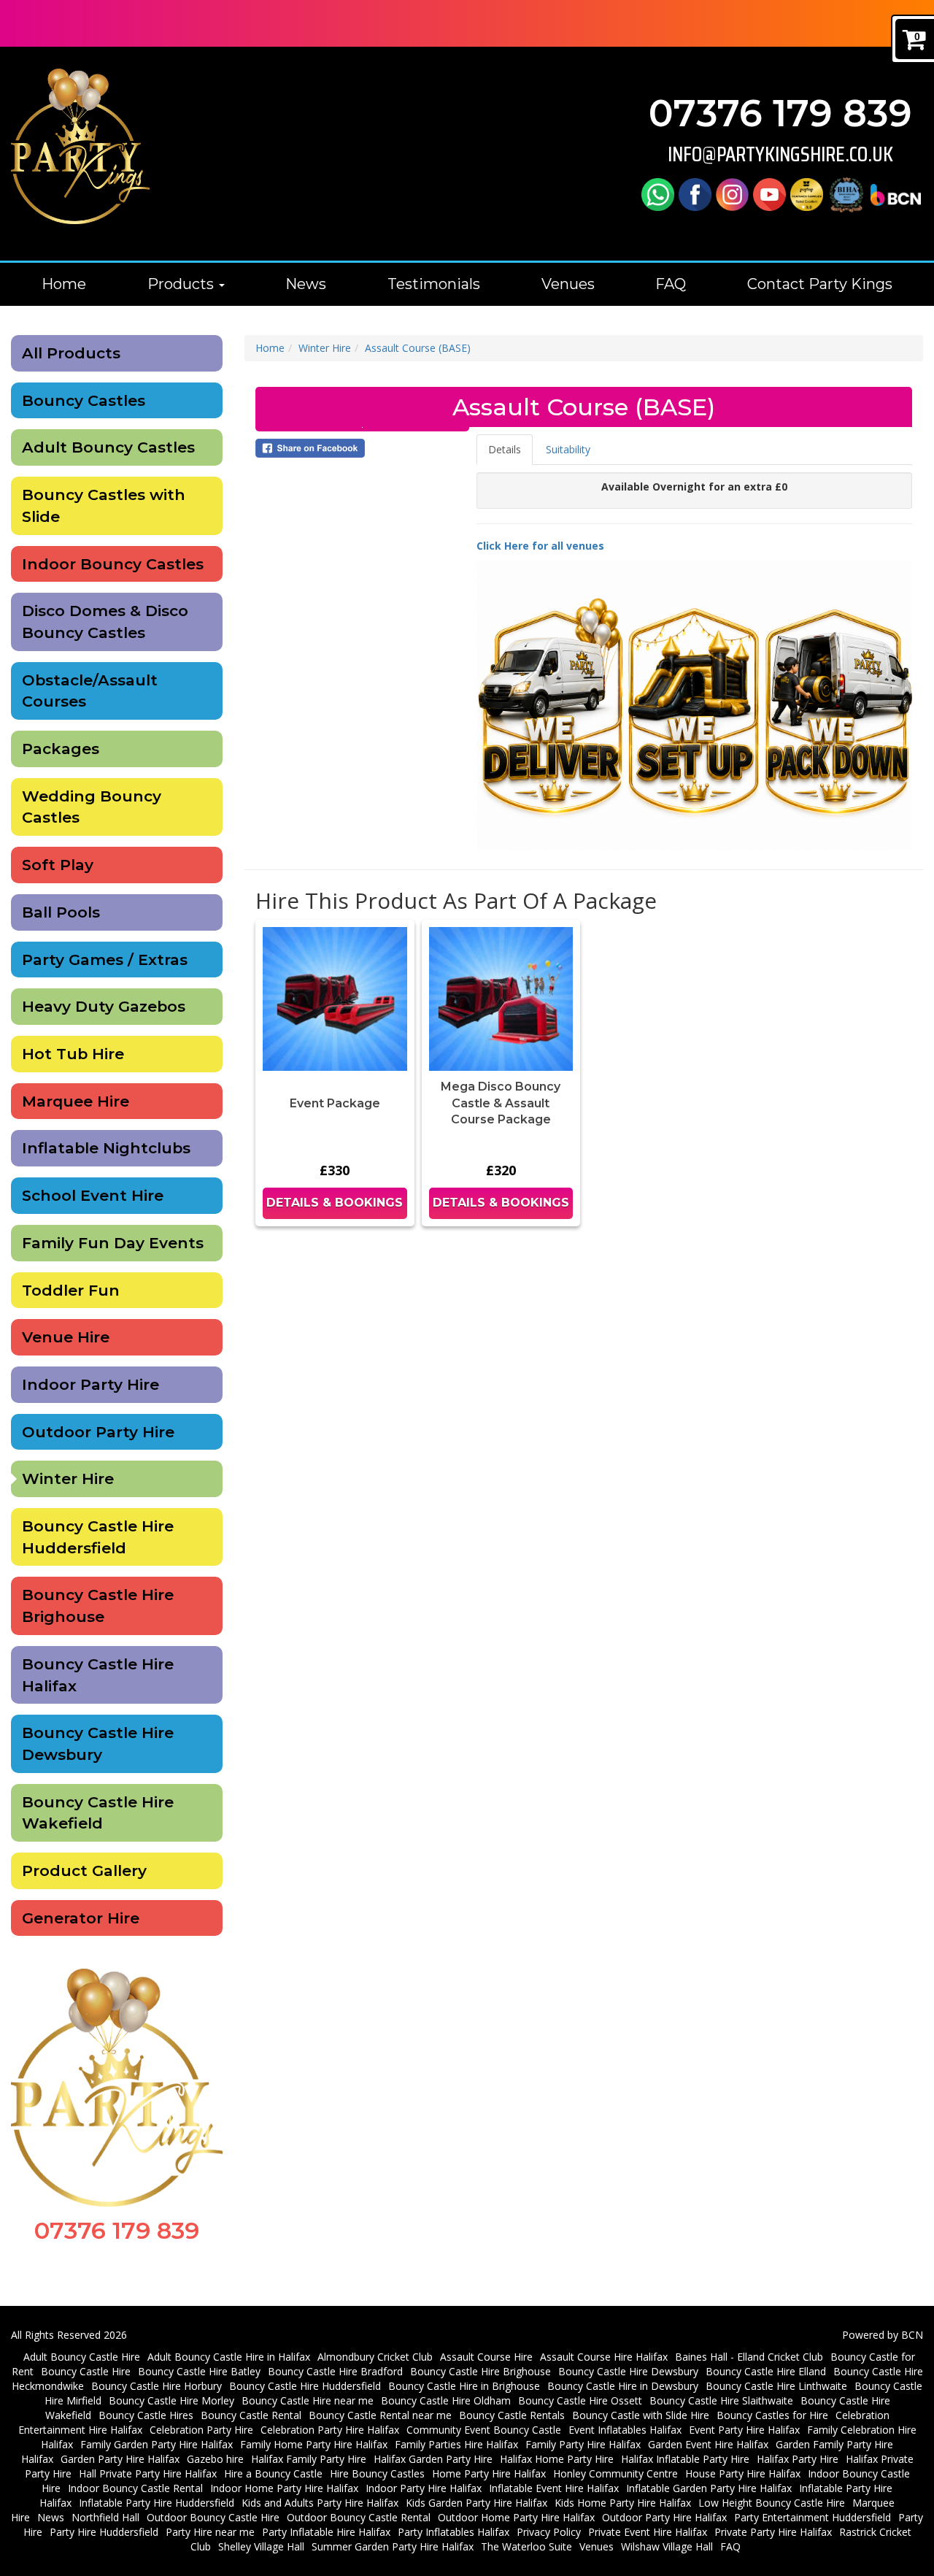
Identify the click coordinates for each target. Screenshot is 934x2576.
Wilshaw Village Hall (667, 2546)
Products (182, 284)
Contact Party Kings (820, 284)
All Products (71, 353)
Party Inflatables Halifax (454, 2532)
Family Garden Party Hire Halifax (157, 2444)
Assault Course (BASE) (418, 348)
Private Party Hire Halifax (773, 2532)
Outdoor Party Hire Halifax (664, 2517)
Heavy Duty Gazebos (104, 1006)
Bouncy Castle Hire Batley (199, 2371)
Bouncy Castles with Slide (104, 505)
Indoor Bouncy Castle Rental (135, 2488)
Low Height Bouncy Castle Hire (772, 2503)
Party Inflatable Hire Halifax (326, 2532)
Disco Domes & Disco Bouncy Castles (105, 622)
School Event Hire (93, 1195)
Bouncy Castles (84, 400)
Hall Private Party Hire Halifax (148, 2473)
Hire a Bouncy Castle (273, 2473)
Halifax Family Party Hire (309, 2459)
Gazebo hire (215, 2459)
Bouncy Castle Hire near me (308, 2400)
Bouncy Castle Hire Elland (766, 2371)
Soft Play (58, 865)
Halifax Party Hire (798, 2459)
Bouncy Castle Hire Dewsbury (98, 1743)
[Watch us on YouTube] (769, 194)
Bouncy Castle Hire (86, 2371)
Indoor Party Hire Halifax (424, 2488)
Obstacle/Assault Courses (90, 691)
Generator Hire (81, 1918)
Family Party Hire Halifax (583, 2444)
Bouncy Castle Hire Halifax (98, 1675)
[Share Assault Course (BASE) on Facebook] (362, 448)
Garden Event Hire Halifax (708, 2444)
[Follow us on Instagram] (732, 194)
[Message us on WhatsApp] (658, 194)
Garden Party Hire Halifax (120, 2459)
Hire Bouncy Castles (377, 2473)
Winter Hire (68, 1479)
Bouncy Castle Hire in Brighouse (464, 2386)
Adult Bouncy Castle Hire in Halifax (229, 2357)
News (306, 284)
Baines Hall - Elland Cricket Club (749, 2357)
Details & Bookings (335, 1203)
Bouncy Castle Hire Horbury (157, 2386)
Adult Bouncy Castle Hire (82, 2357)
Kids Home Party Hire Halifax (623, 2503)
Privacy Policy (549, 2532)
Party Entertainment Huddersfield (813, 2517)
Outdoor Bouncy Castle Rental (359, 2517)
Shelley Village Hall (261, 2546)
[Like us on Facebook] (695, 194)
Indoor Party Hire (90, 1384)
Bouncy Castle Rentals (512, 2415)
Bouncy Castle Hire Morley (171, 2400)
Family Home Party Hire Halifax (314, 2444)
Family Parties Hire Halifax (456, 2444)
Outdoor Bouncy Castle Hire (213, 2517)
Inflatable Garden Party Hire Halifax (709, 2488)
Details (505, 449)
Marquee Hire (76, 1101)
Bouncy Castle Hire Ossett (580, 2400)
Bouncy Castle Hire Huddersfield (98, 1537)
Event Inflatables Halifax (625, 2430)
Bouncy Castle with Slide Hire (641, 2415)
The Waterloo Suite (526, 2546)
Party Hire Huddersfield (104, 2532)
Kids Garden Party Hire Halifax (476, 2503)
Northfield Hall (105, 2517)
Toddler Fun (71, 1290)
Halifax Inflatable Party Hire (685, 2459)
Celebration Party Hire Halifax (330, 2430)
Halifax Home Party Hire (557, 2459)
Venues (568, 284)
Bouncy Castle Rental (251, 2415)
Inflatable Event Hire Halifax (554, 2488)
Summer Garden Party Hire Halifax (393, 2546)
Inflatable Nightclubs (106, 1148)
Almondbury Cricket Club (375, 2357)
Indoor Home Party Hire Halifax (284, 2488)
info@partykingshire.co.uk (780, 154)
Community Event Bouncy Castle (484, 2430)
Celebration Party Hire (201, 2430)
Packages (61, 749)
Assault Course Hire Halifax (604, 2357)
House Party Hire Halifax (743, 2473)
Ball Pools (61, 912)
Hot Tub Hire (73, 1054)
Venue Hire (66, 1337)
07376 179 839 (780, 114)
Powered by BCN (883, 2335)
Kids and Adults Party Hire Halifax (320, 2503)
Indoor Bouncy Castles (113, 564)
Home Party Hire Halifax (489, 2473)
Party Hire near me (210, 2532)
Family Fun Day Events (113, 1243)
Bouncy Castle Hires (146, 2415)
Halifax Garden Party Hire (433, 2459)
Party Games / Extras (105, 960)
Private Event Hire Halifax (648, 2532)
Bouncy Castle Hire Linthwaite (776, 2386)
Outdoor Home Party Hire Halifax (516, 2517)
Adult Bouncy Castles (108, 447)
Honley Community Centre (615, 2473)
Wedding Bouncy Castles (92, 807)
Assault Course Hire (486, 2357)
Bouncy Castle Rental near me (380, 2415)
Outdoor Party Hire (98, 1432)
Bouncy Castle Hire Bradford (335, 2371)
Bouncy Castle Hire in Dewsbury (623, 2386)
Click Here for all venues (540, 546)
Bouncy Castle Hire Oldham (446, 2400)
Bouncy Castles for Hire (772, 2415)
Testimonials (434, 284)
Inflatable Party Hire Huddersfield (157, 2503)
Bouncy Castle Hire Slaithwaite (721, 2400)
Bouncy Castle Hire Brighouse (98, 1606)
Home (64, 284)
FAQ (671, 284)
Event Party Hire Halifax (744, 2430)
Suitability (568, 449)
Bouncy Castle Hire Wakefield (98, 1813)
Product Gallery (84, 1871)
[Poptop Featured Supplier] (807, 194)
